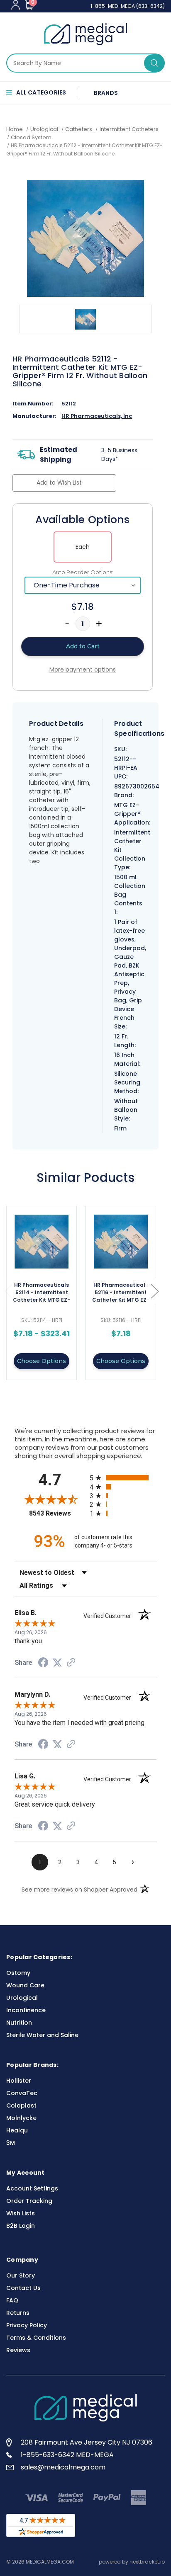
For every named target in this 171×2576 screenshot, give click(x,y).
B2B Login (21, 2226)
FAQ (12, 2300)
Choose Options (42, 1361)
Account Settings (32, 2188)
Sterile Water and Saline (42, 2035)
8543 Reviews (57, 1513)
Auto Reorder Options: (83, 572)
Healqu (17, 2130)
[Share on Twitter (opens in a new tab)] (57, 1663)
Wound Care (25, 1985)
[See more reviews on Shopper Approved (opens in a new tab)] (71, 1663)
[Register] (16, 5)
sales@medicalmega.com (63, 2467)
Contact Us (23, 2288)
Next (154, 1291)
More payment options (83, 669)
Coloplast (21, 2105)
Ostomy (18, 1973)
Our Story (21, 2275)
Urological (22, 1998)
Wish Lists (21, 2213)
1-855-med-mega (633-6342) (128, 6)
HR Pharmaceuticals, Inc (97, 416)
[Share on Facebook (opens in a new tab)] (43, 1664)
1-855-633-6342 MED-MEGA (67, 2455)
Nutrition (19, 2023)
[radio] (123, 1478)
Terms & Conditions (36, 2338)
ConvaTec (22, 2093)
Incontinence (26, 2010)
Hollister (19, 2081)
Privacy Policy (27, 2325)
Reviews (18, 2350)
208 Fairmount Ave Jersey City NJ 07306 (87, 2442)
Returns (18, 2313)
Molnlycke (21, 2118)
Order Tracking (29, 2201)
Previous (8, 1291)
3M (11, 2143)
